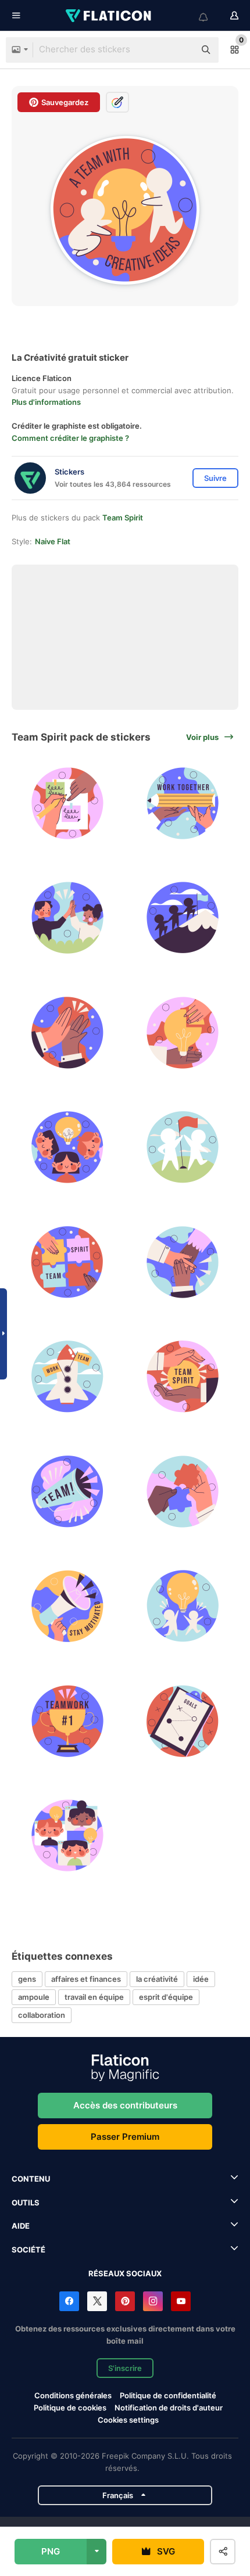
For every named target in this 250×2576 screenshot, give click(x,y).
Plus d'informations (46, 402)
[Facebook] (69, 2301)
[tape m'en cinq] (68, 918)
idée (201, 1979)
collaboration (42, 2015)
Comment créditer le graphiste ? (70, 438)
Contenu (31, 2179)
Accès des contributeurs (125, 2105)
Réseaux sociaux (125, 2273)
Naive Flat (53, 541)
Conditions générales (73, 2395)
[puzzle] (183, 1491)
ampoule (34, 1997)
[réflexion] (68, 803)
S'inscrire (125, 2368)
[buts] (183, 1721)
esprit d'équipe (166, 1997)
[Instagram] (153, 2301)
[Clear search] (180, 50)
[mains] (183, 1262)
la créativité (157, 1979)
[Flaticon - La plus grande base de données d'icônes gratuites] (109, 16)
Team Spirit (123, 518)
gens (27, 1979)
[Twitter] (97, 2301)
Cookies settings (128, 2420)
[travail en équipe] (183, 1032)
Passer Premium (125, 2137)
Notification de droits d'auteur (169, 2408)
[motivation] (68, 1606)
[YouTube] (181, 2301)
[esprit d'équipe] (183, 918)
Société (28, 2250)
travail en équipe (94, 1997)
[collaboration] (183, 803)
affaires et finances (86, 1979)
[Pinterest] (125, 2301)
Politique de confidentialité (168, 2395)
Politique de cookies (70, 2408)
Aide (21, 2226)
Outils (26, 2203)
